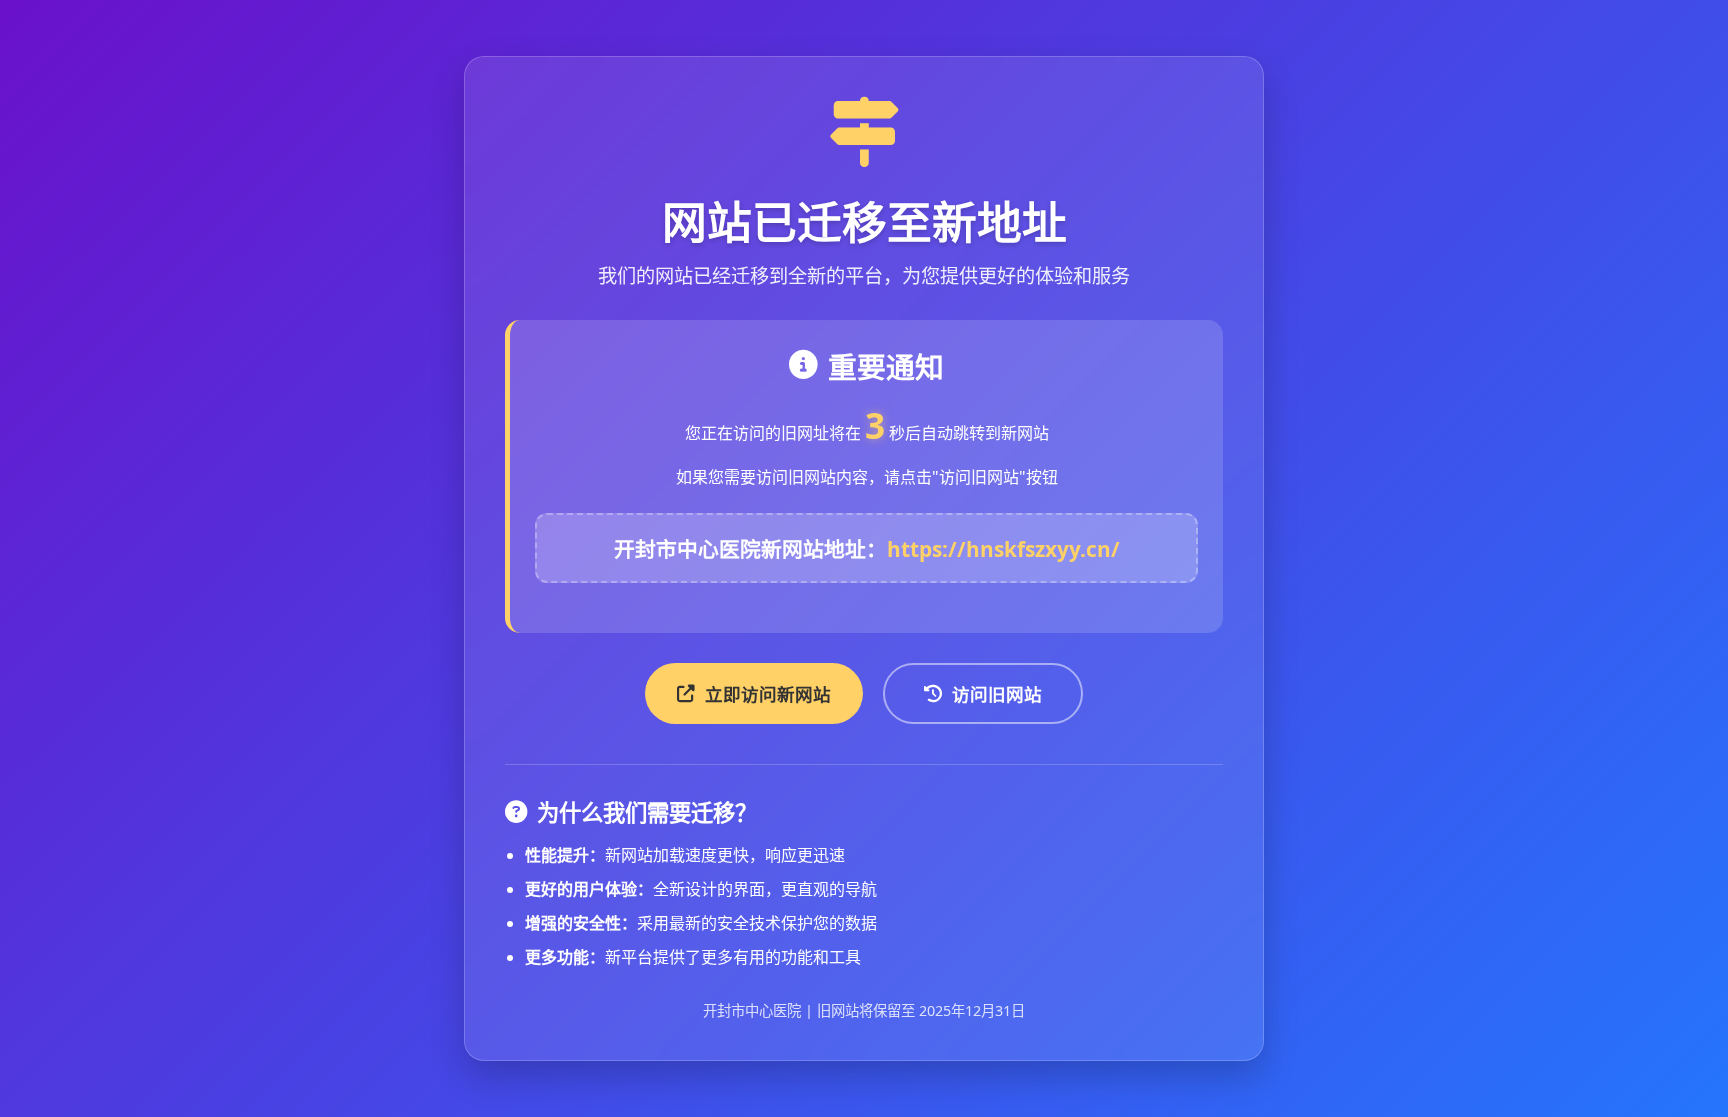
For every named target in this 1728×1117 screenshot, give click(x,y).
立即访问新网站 (768, 694)
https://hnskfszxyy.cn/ (1003, 549)
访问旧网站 (997, 694)
